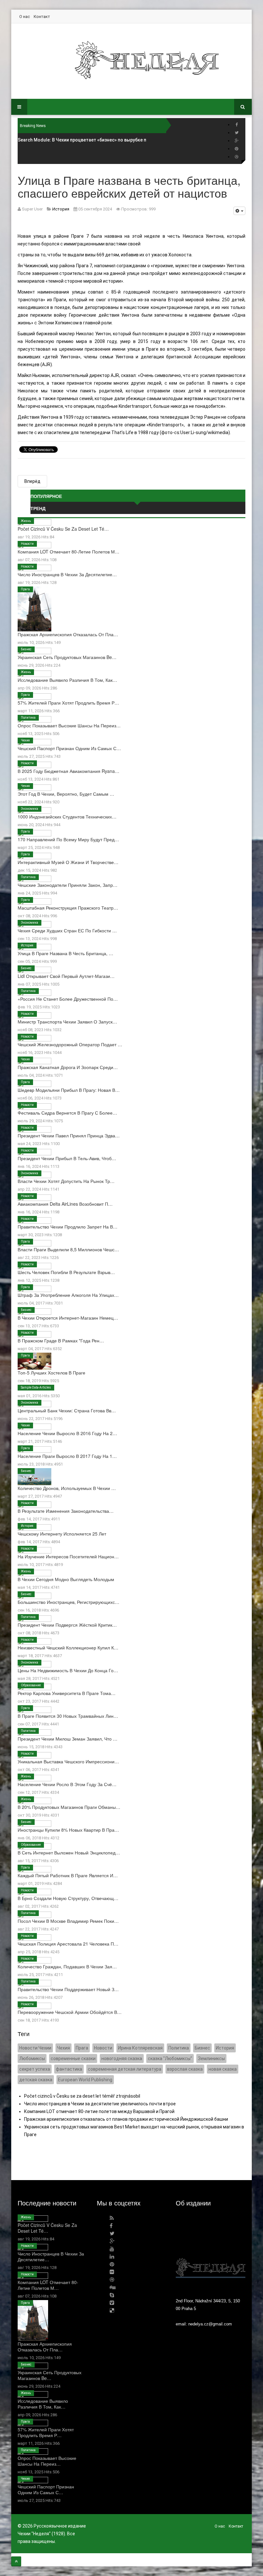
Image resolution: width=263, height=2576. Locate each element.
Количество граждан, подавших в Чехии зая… (67, 1966)
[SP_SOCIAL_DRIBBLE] (237, 157)
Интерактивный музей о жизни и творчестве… (68, 862)
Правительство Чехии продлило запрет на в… (68, 1227)
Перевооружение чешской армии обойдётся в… (70, 2012)
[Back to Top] (16, 2561)
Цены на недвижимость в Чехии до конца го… (68, 1670)
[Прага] (211, 2251)
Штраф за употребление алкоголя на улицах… (68, 1295)
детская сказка (36, 2080)
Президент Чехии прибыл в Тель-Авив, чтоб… (67, 1158)
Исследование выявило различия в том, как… (67, 680)
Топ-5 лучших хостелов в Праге (51, 1373)
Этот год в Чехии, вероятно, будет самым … (66, 794)
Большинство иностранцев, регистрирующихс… (68, 1602)
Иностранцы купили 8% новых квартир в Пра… (68, 1830)
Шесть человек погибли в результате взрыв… (66, 1272)
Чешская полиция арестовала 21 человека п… (68, 1944)
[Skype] (112, 2295)
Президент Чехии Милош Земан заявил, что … (68, 1739)
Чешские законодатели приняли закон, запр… (68, 885)
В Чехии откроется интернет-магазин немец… (68, 1318)
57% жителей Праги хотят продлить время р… (68, 703)
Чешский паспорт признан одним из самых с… (69, 748)
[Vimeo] (112, 2303)
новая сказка (223, 2069)
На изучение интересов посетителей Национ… (68, 1556)
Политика (28, 718)
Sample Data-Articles (36, 1387)
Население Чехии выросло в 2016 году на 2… (67, 1433)
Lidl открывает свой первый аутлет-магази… (66, 976)
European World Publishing (85, 2080)
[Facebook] (237, 125)
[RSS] (112, 2218)
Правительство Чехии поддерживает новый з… (68, 1989)
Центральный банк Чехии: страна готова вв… (67, 1410)
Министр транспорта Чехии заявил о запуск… (67, 1022)
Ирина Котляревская (140, 2048)
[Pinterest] (237, 149)
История (27, 945)
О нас (25, 17)
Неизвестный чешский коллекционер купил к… (68, 1647)
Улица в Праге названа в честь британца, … (65, 953)
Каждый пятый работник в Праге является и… (68, 1875)
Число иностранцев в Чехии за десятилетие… (67, 574)
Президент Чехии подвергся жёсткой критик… (67, 1625)
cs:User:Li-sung (190, 432)
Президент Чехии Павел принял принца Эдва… (69, 1135)
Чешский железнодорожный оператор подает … (70, 1044)
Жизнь (26, 521)
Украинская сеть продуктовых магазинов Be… (67, 657)
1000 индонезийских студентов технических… (67, 817)
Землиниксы (211, 2058)
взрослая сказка (185, 2069)
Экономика (30, 809)
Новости (27, 544)
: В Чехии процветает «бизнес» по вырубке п (82, 140)
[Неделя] (147, 60)
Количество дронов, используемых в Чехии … (67, 1488)
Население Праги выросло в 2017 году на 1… (67, 1456)
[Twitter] (237, 133)
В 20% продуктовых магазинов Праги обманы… (69, 1807)
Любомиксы (32, 2058)
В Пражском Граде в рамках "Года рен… (61, 1340)
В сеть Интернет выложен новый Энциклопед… (69, 1853)
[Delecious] (112, 2311)
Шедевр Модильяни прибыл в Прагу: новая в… (69, 1090)
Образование (31, 1685)
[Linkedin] (112, 2257)
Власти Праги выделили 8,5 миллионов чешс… (68, 1249)
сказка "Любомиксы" (170, 2058)
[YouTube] (112, 2249)
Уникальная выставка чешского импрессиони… (68, 1761)
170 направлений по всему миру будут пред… (68, 839)
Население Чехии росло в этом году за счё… (67, 1784)
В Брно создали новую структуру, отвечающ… (68, 1898)
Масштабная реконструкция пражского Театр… (68, 908)
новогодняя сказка (122, 2058)
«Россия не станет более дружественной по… (68, 999)
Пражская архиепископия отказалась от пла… (68, 634)
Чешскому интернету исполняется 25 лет (62, 1534)
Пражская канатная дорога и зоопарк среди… (68, 1067)
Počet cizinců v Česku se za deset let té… (63, 529)
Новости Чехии (35, 2048)
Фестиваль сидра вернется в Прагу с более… (67, 1113)
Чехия (25, 740)
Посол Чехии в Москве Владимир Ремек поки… (68, 1921)
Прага (25, 589)
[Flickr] (112, 2272)
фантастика (69, 2069)
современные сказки (73, 2058)
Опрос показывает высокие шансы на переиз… (69, 725)
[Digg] (113, 2287)
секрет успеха (35, 2069)
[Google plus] (237, 141)
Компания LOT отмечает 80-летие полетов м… (68, 552)
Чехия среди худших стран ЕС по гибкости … (67, 930)
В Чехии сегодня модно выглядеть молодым (66, 1579)
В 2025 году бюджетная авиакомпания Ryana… (68, 771)
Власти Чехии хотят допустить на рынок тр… (66, 1181)
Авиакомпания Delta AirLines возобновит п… (65, 1204)
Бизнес (26, 649)
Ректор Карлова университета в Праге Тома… (67, 1693)
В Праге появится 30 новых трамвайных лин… (68, 1716)
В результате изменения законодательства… (66, 1511)
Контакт (42, 17)
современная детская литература (125, 2069)
